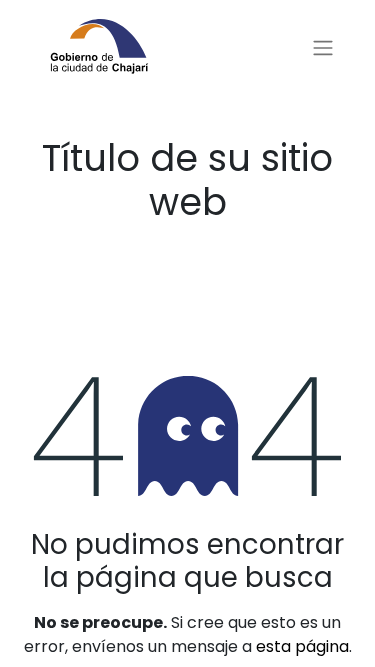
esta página (302, 646)
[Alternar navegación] (323, 48)
